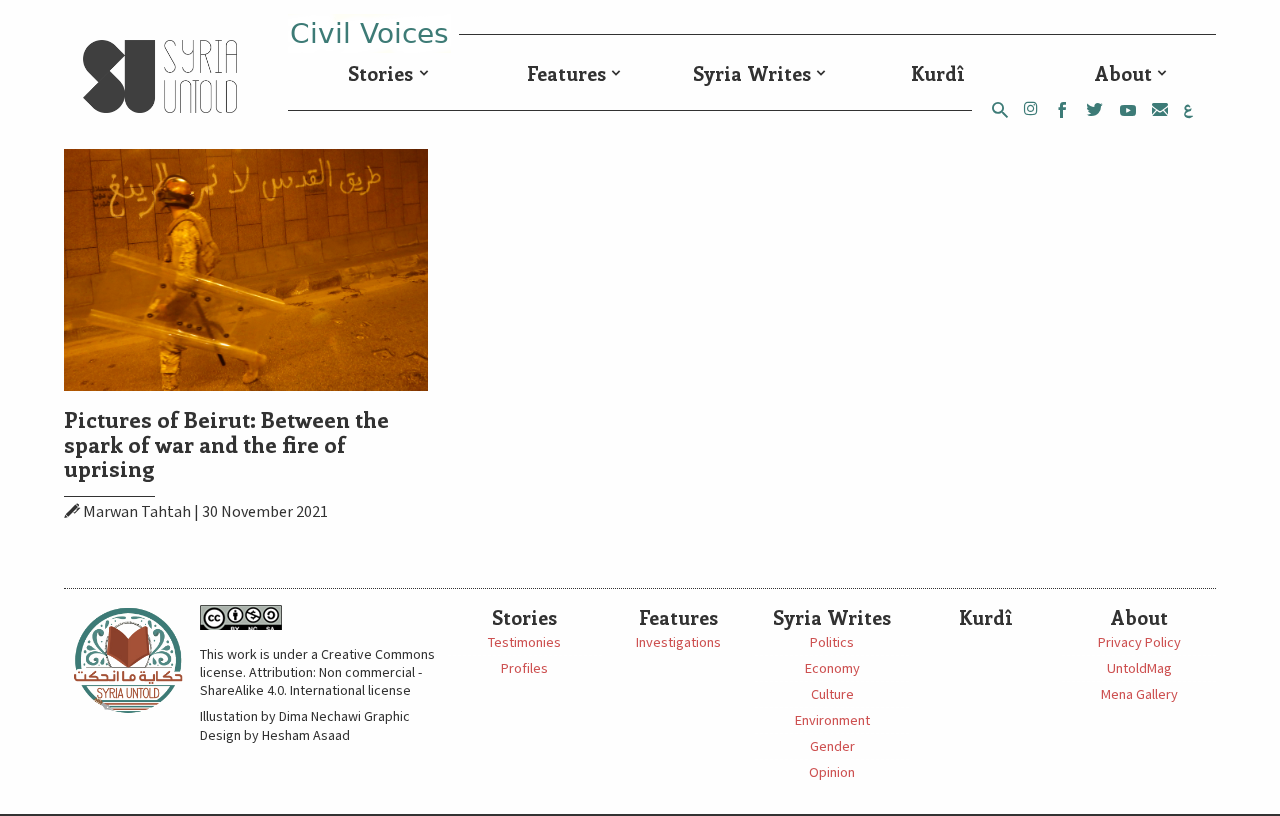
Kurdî (938, 73)
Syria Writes (752, 73)
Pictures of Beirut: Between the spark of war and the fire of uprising (226, 443)
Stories (380, 73)
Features (566, 73)
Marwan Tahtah (137, 512)
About (1123, 73)
